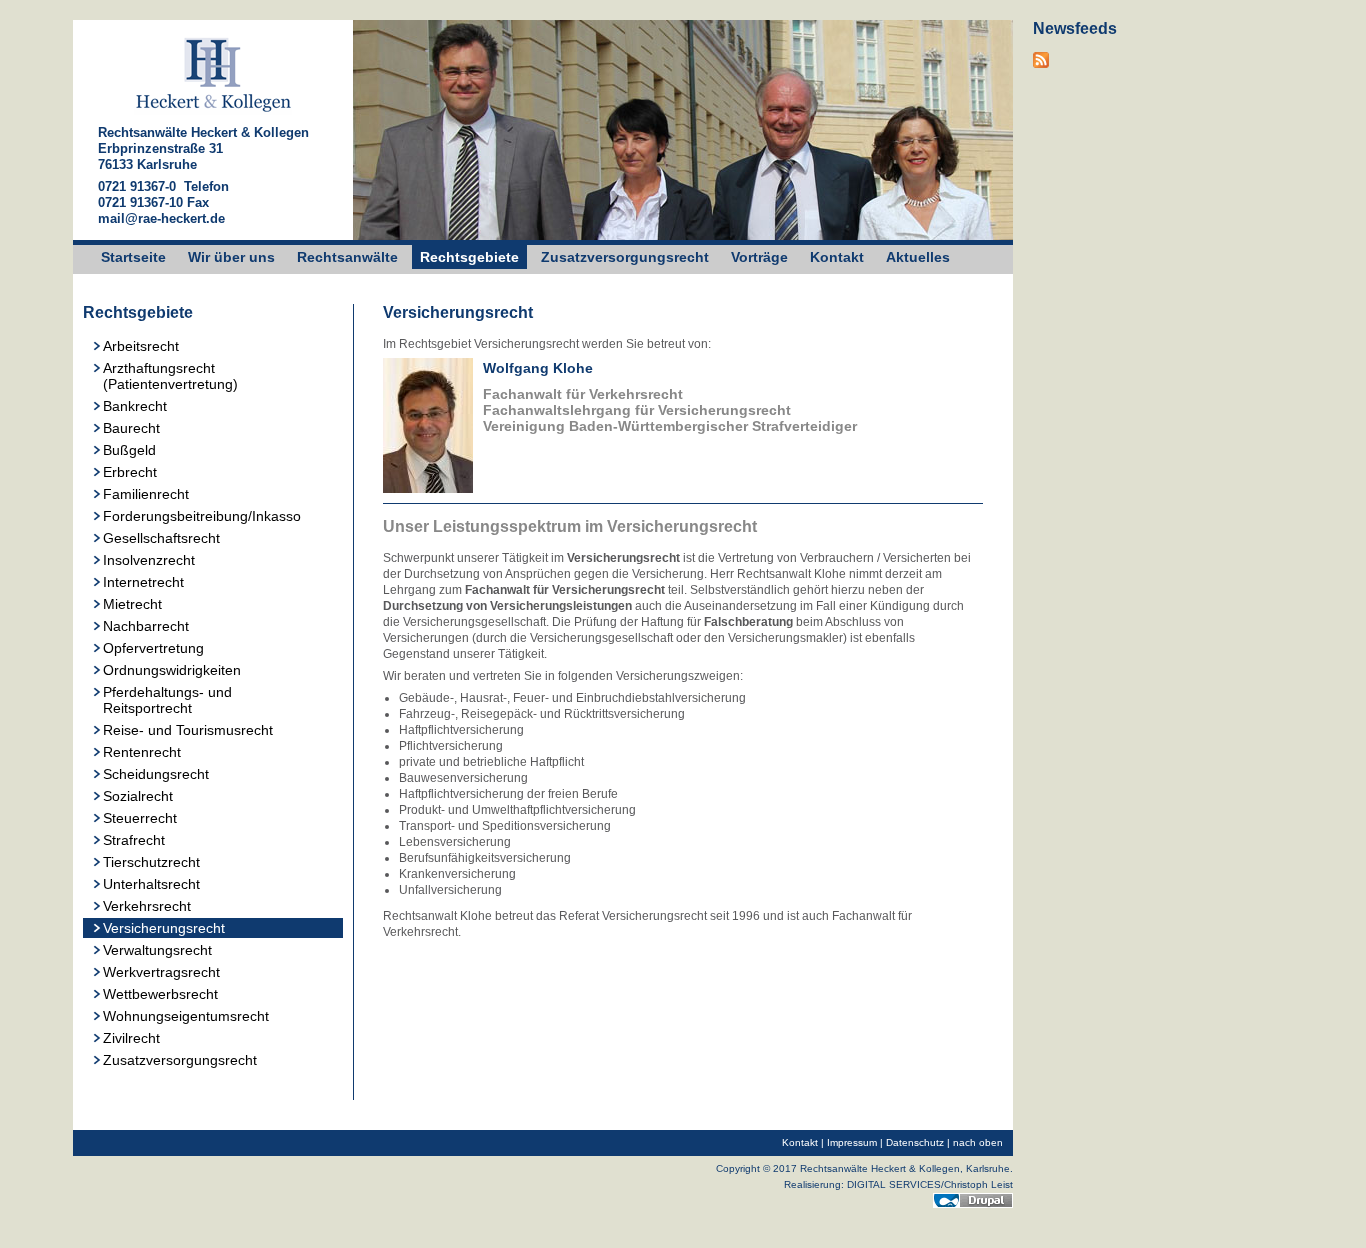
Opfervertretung (153, 648)
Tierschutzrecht (151, 862)
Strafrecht (134, 840)
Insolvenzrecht (149, 560)
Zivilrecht (131, 1038)
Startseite (133, 257)
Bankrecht (135, 406)
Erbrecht (130, 472)
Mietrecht (132, 604)
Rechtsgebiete (469, 257)
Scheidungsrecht (156, 774)
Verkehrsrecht (147, 906)
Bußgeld (129, 450)
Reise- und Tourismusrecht (188, 730)
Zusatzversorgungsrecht (625, 257)
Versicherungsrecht (164, 928)
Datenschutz (915, 1142)
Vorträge (759, 257)
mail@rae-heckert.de (161, 218)
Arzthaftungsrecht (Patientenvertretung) (170, 376)
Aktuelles (918, 257)
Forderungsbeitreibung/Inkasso (202, 516)
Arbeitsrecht (141, 346)
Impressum (852, 1142)
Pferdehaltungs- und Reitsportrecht (167, 700)
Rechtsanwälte (347, 257)
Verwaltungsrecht (157, 950)
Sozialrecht (138, 796)
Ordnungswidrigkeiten (172, 670)
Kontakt (837, 257)
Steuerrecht (140, 818)
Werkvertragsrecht (161, 972)
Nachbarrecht (146, 626)
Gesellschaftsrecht (161, 538)
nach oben (978, 1142)
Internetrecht (143, 582)
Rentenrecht (142, 752)
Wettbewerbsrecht (160, 994)
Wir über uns (231, 257)
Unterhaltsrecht (151, 884)
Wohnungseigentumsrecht (186, 1016)
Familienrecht (146, 494)
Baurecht (131, 428)
